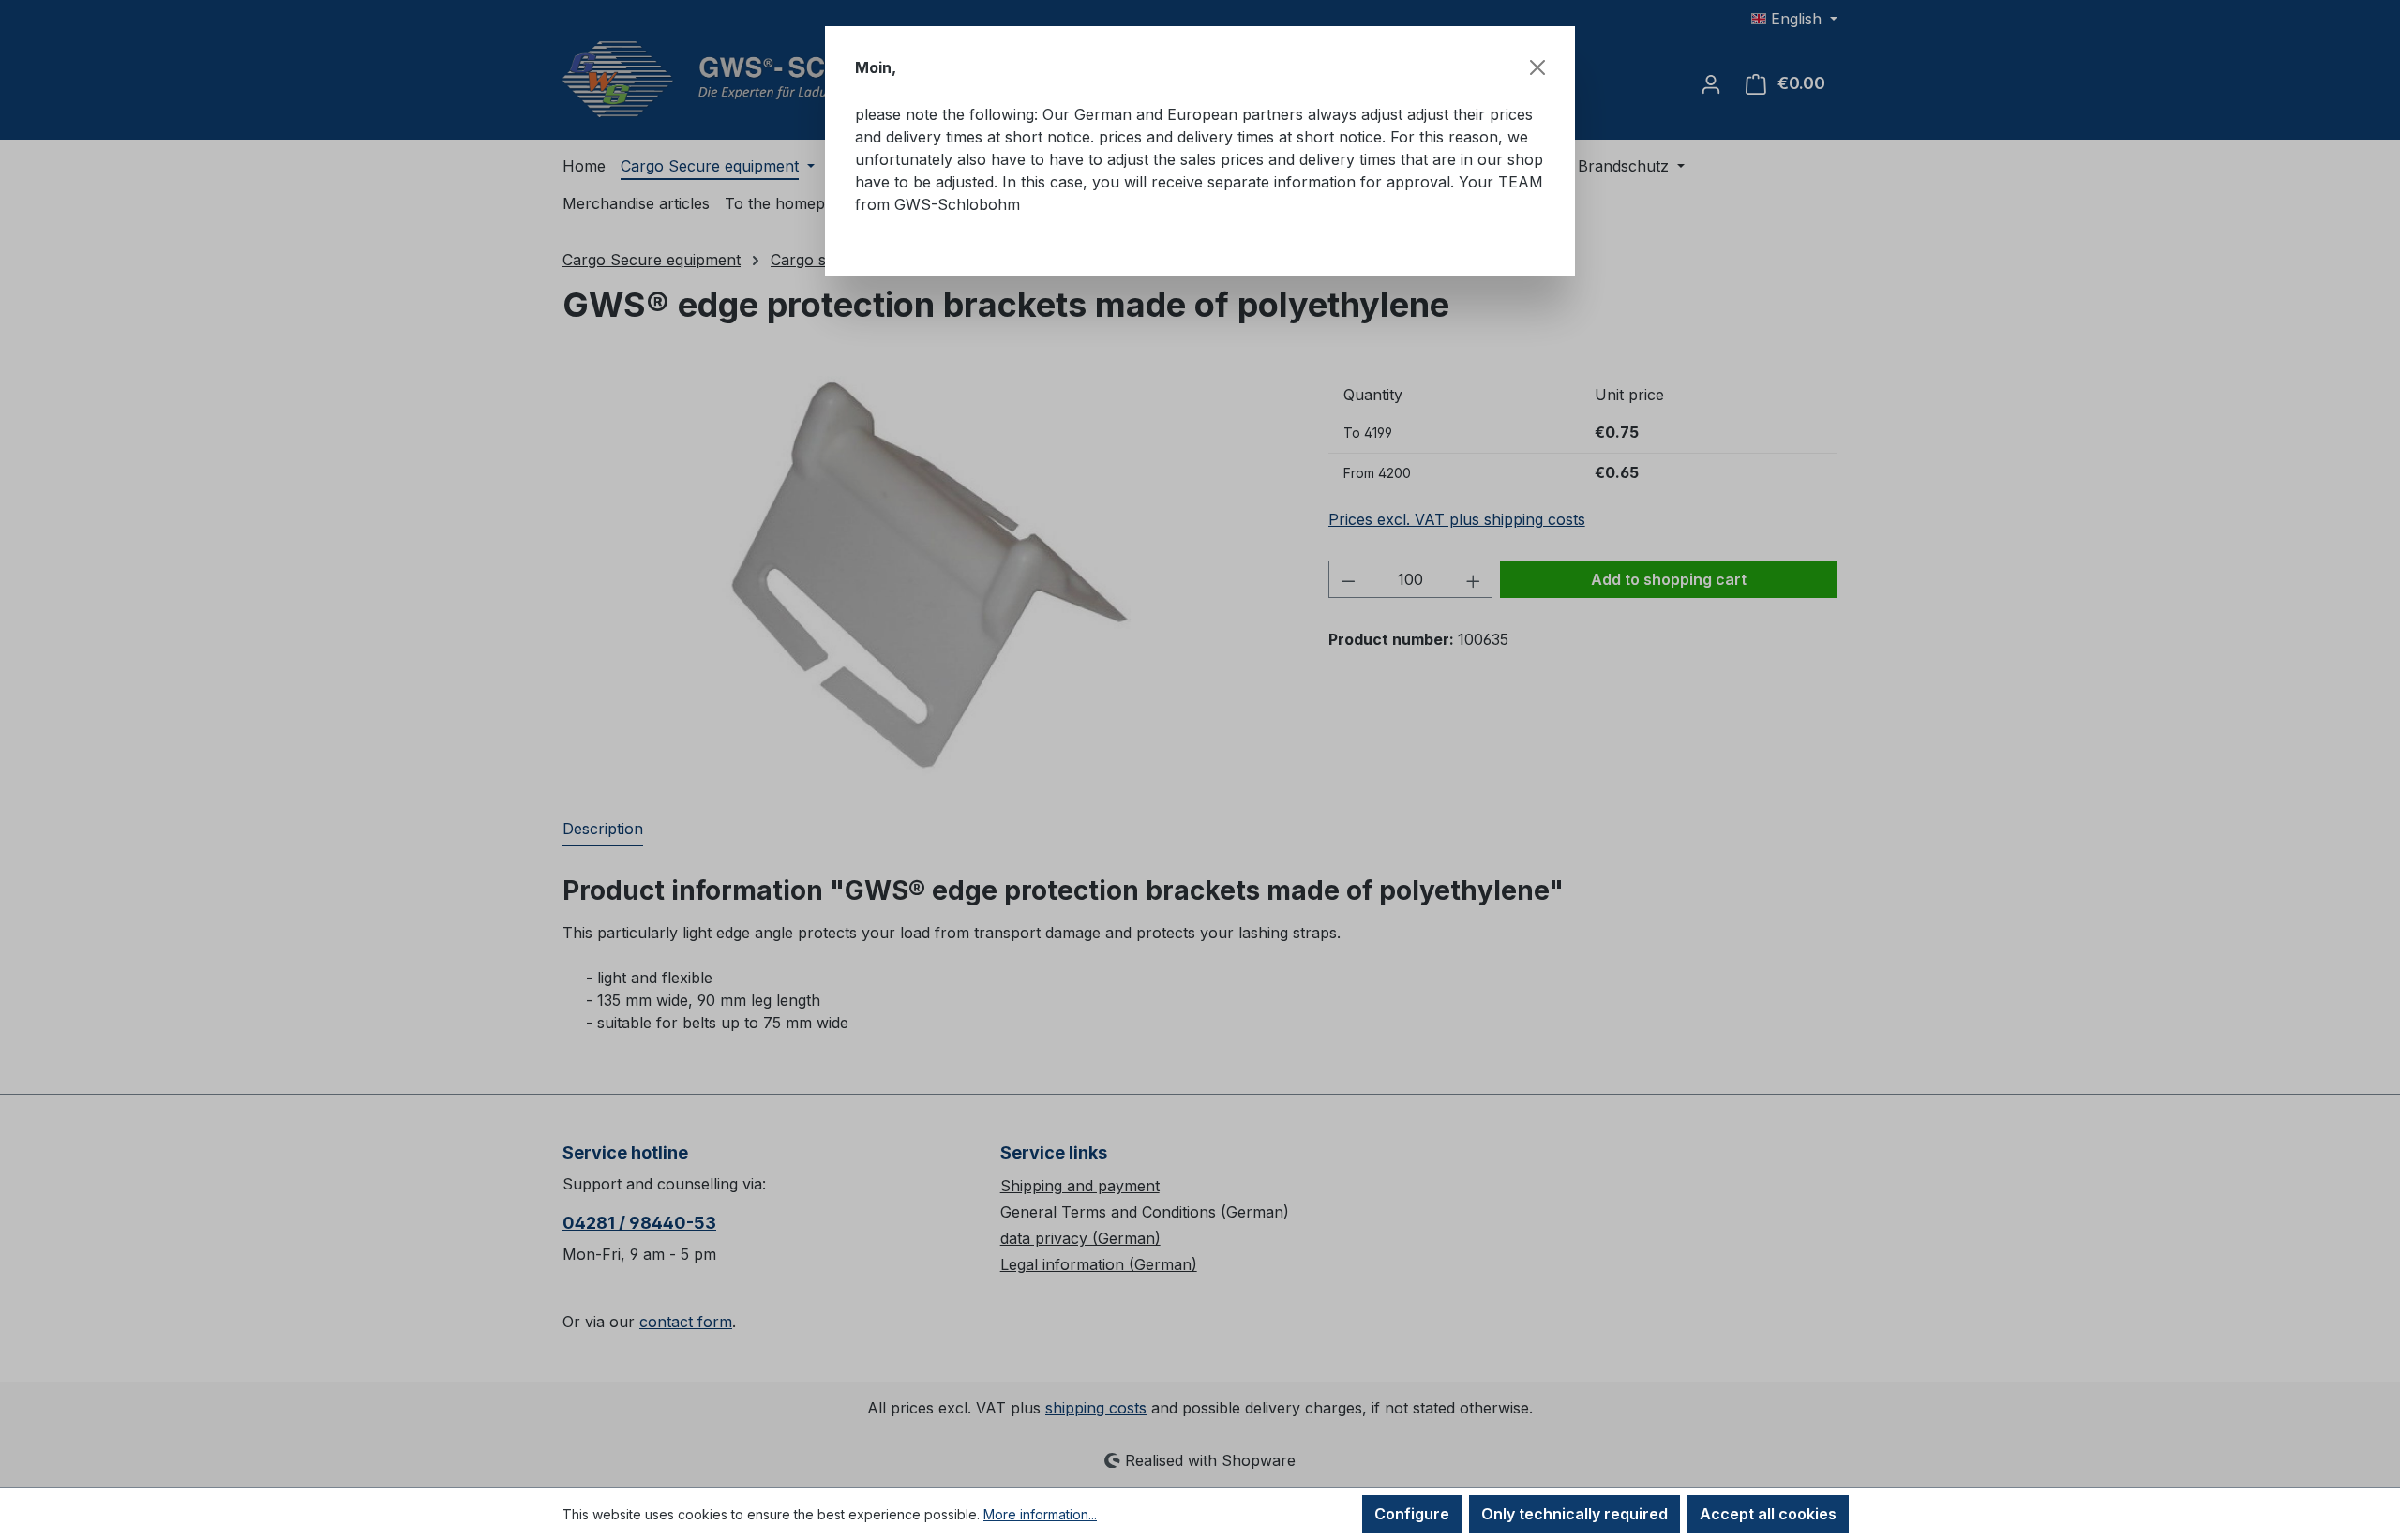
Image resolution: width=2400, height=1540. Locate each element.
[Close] (1537, 67)
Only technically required (1575, 1514)
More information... (1040, 1514)
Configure (1412, 1514)
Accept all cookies (1768, 1514)
